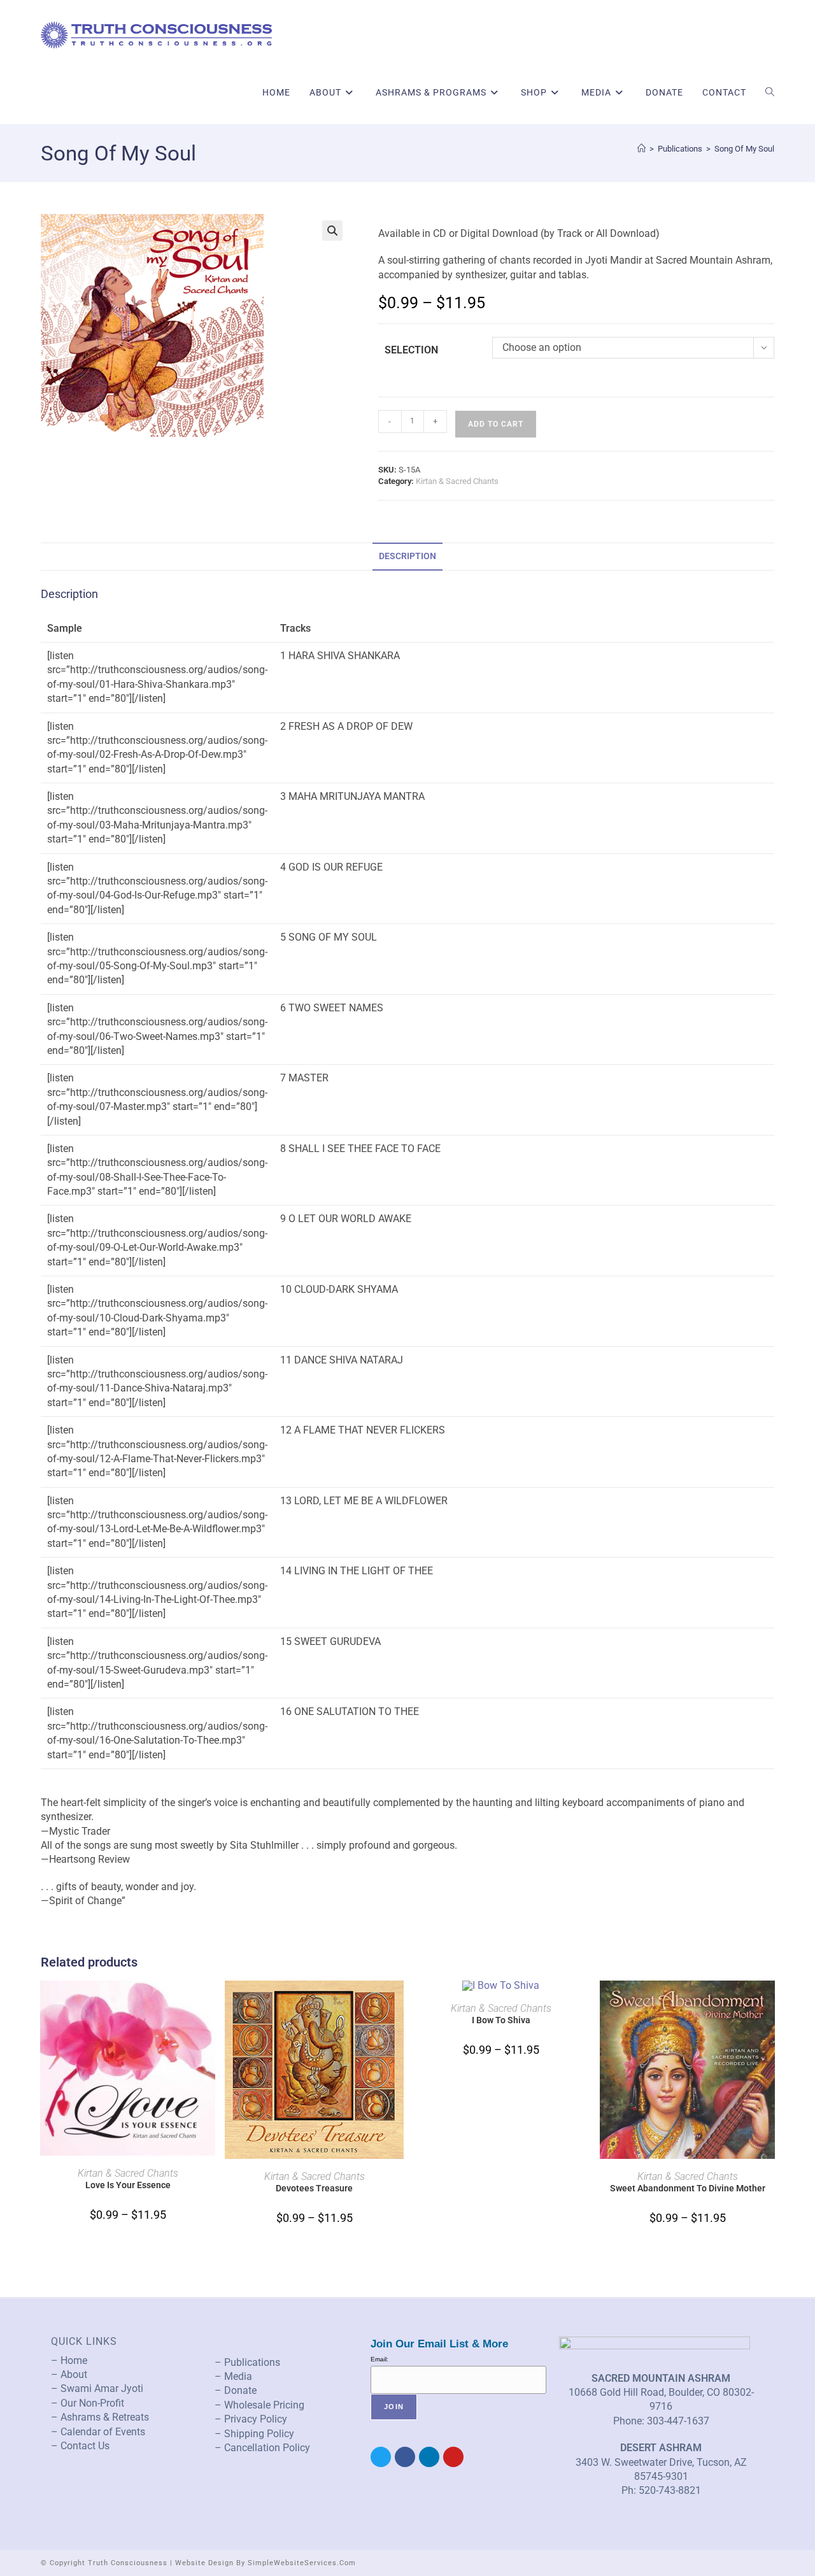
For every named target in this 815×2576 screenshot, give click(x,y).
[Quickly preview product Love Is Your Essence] (211, 2003)
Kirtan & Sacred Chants (457, 481)
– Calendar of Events (98, 2432)
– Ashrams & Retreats (100, 2417)
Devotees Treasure (314, 2188)
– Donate (236, 2390)
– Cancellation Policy (262, 2448)
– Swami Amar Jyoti (97, 2388)
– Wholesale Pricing (259, 2405)
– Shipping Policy (254, 2434)
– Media (233, 2376)
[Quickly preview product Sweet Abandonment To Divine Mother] (770, 2003)
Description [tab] (407, 556)
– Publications (247, 2362)
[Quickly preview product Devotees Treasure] (397, 2003)
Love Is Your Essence (128, 2185)
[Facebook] (405, 2457)
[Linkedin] (429, 2457)
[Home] (641, 149)
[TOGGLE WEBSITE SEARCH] (770, 92)
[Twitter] (381, 2457)
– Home (69, 2360)
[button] (332, 231)
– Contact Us (80, 2446)
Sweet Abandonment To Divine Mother (688, 2188)
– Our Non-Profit (88, 2403)
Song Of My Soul (744, 149)
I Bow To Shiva (501, 2020)
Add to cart (496, 424)
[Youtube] (453, 2457)
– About (69, 2374)
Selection (411, 350)
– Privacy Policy (251, 2419)
